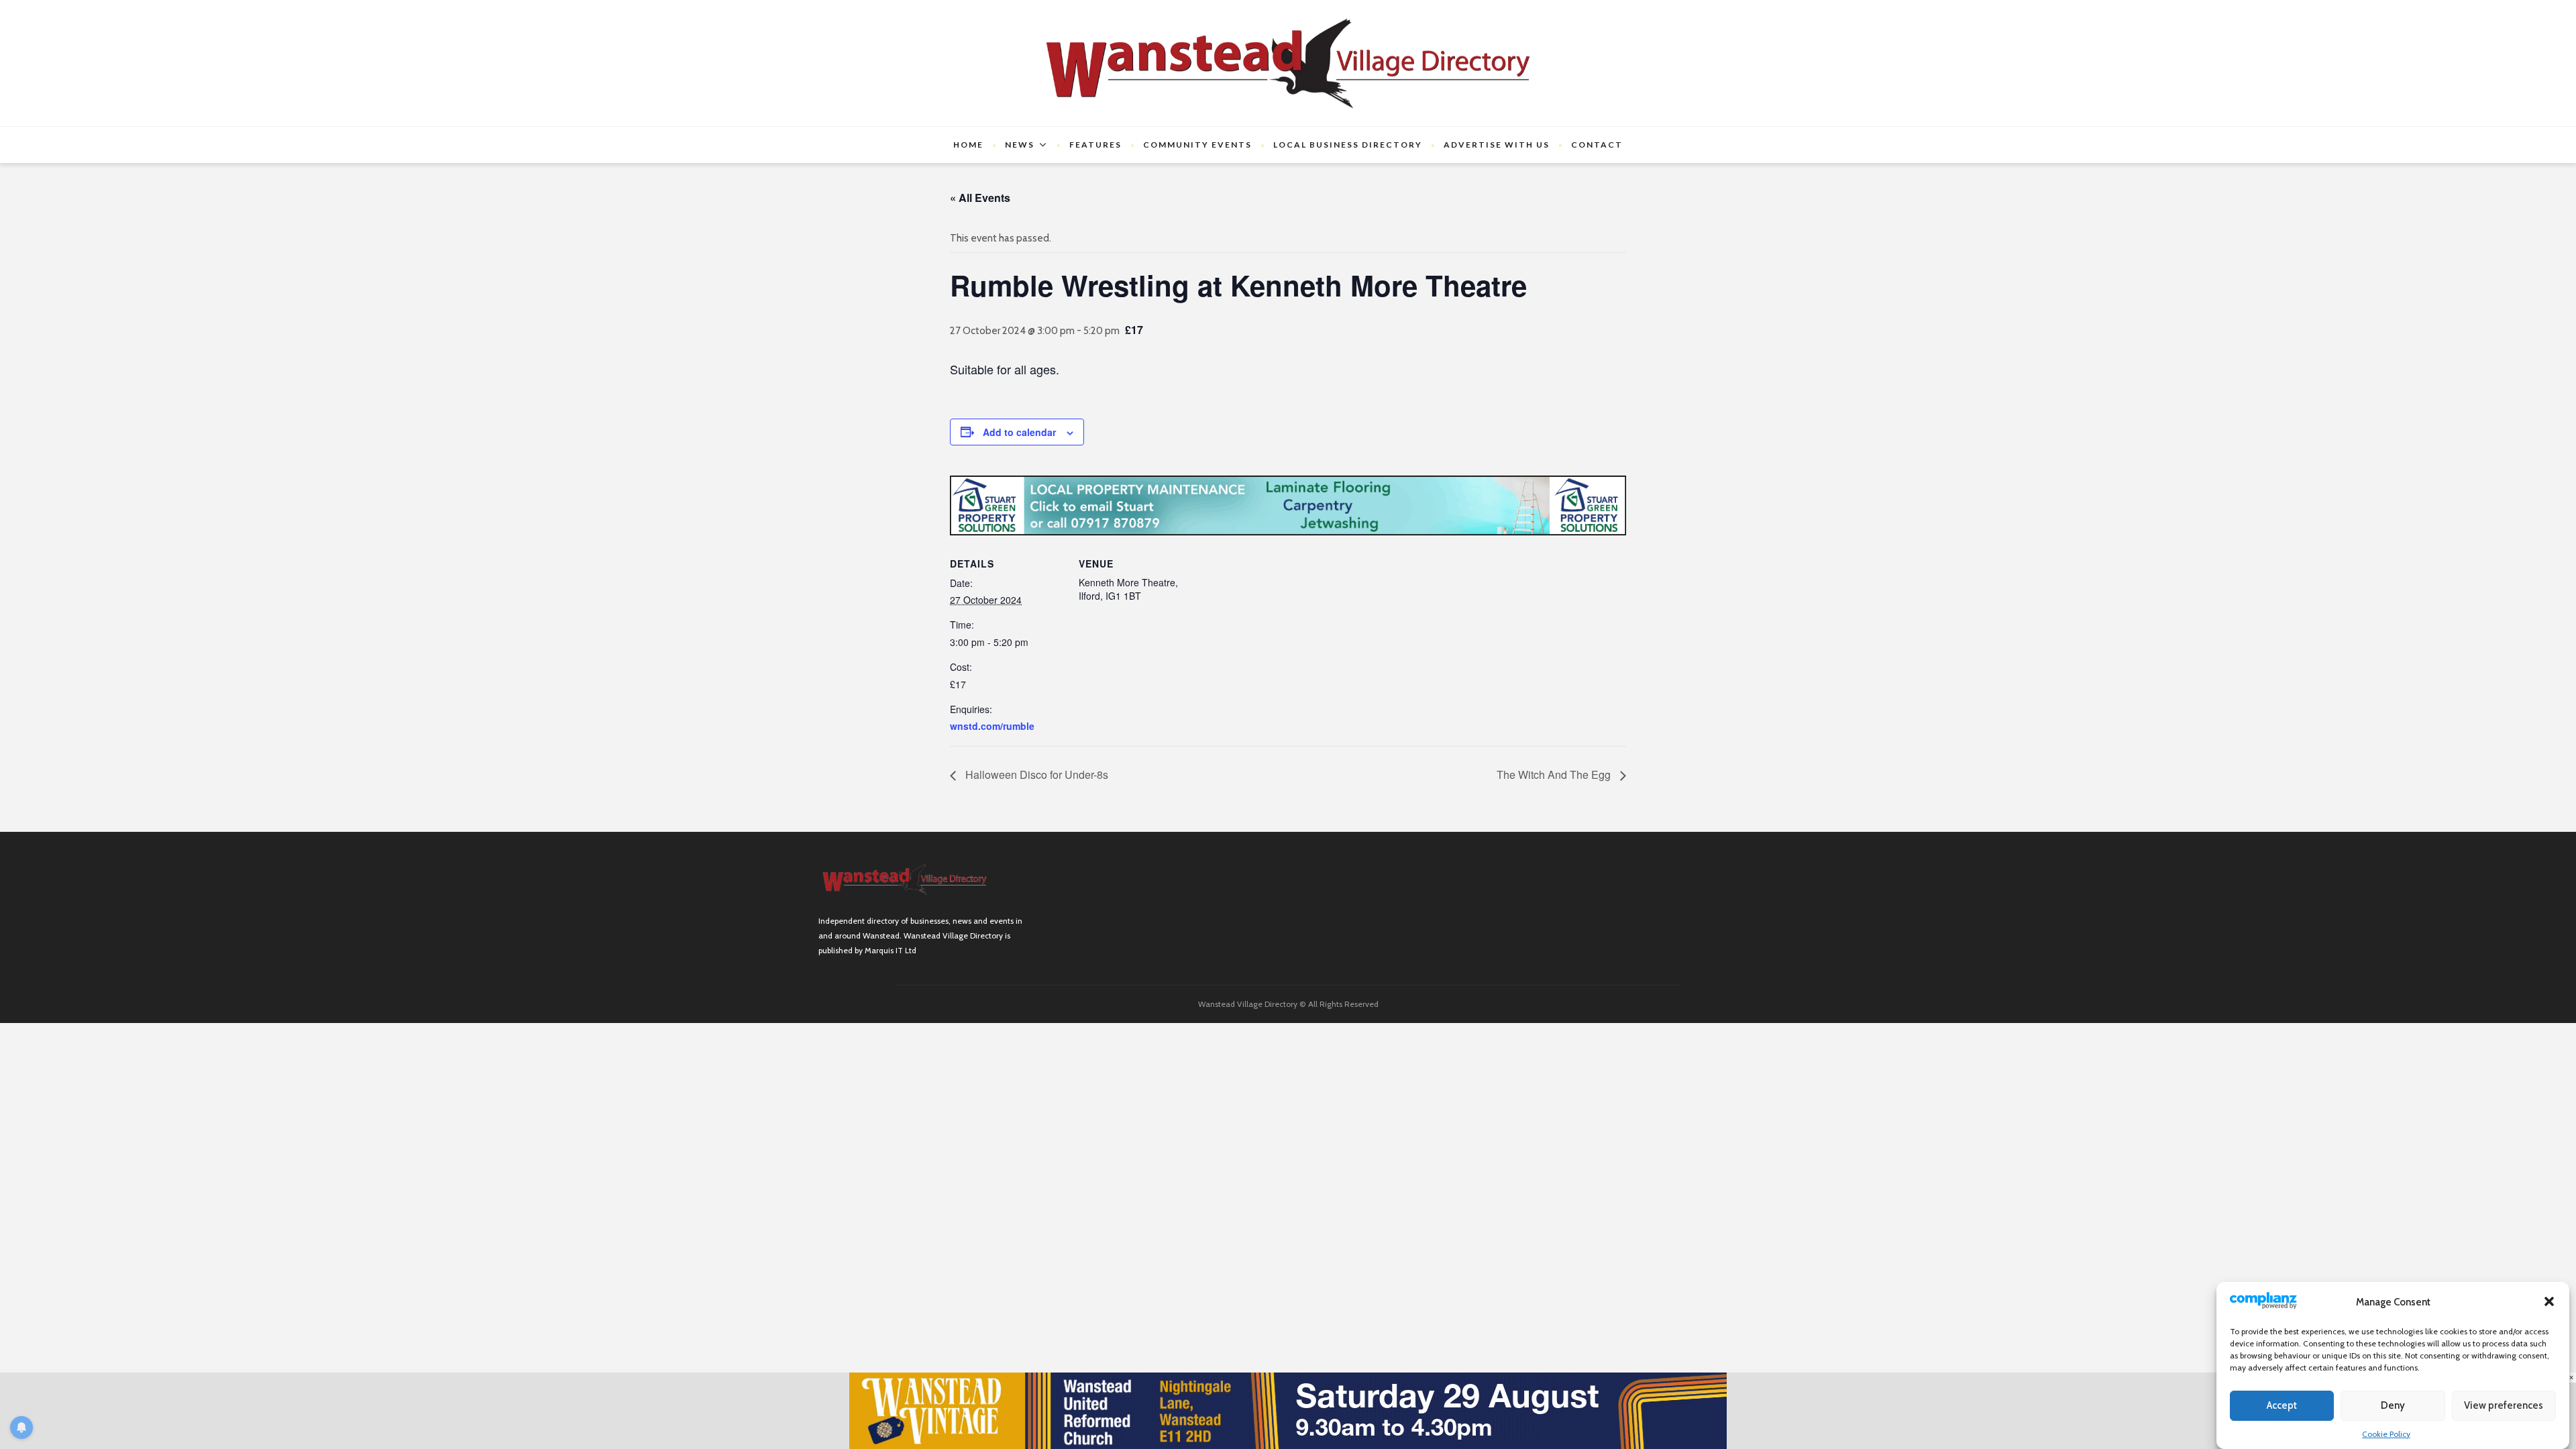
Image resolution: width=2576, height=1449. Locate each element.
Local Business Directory (1348, 145)
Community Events (1197, 145)
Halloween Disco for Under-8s (1035, 774)
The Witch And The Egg (1555, 774)
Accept (2282, 1405)
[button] (2549, 1301)
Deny (2393, 1405)
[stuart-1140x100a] (1288, 504)
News (1020, 145)
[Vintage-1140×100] (1288, 1410)
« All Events (980, 198)
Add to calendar (1019, 432)
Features (1095, 145)
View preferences (2504, 1405)
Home (968, 145)
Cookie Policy (2386, 1433)
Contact (1597, 145)
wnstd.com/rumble (992, 726)
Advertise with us (1497, 145)
